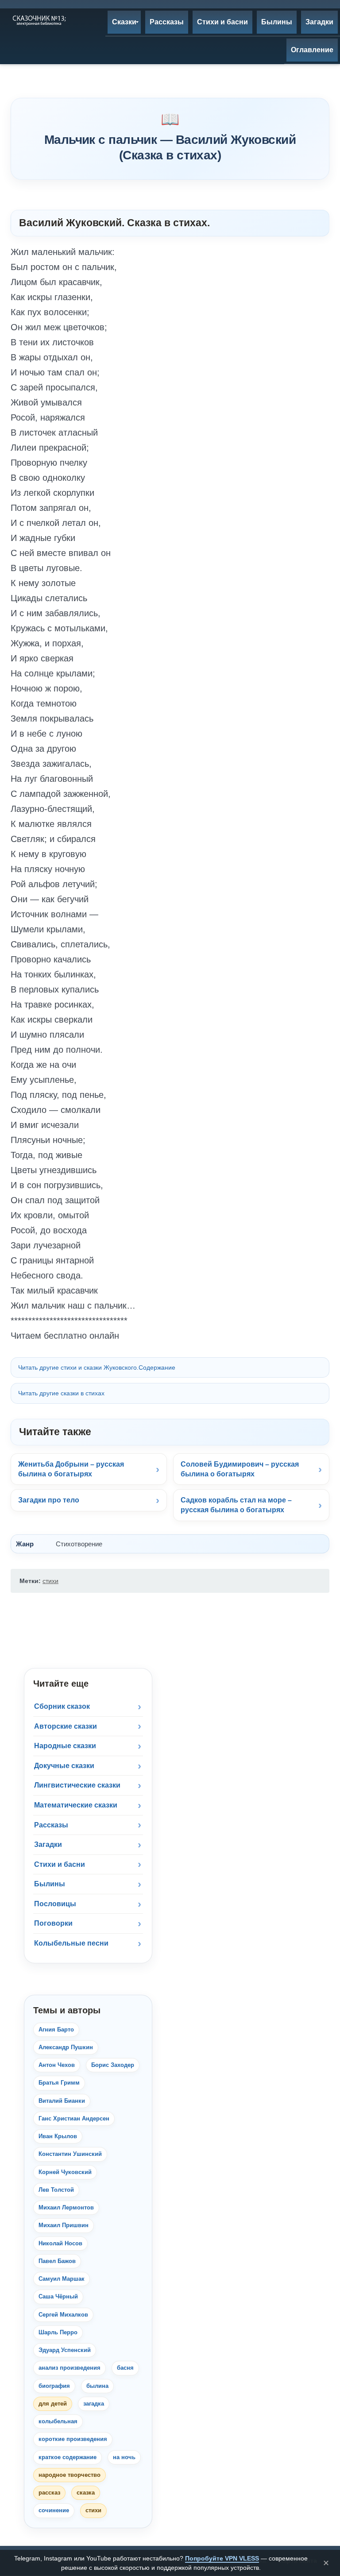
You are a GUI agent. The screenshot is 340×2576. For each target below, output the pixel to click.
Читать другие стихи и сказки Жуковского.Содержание (97, 1367)
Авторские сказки (66, 1726)
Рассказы (51, 1825)
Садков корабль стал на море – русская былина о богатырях (236, 1505)
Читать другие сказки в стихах (61, 1393)
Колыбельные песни (71, 1943)
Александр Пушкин (66, 2047)
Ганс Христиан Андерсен (74, 2118)
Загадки (48, 1844)
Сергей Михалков (63, 2315)
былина (97, 2386)
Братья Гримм (59, 2083)
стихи (50, 1581)
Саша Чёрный (58, 2296)
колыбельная (58, 2421)
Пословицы (55, 1904)
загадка (94, 2404)
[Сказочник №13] (39, 20)
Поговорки (53, 1923)
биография (54, 2386)
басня (125, 2368)
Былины (50, 1884)
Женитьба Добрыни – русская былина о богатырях (71, 1469)
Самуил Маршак (62, 2279)
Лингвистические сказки (77, 1785)
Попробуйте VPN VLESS (222, 2558)
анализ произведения (70, 2368)
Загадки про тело (49, 1500)
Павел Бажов (57, 2261)
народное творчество (70, 2475)
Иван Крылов (58, 2136)
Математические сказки (76, 1805)
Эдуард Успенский (65, 2350)
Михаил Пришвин (64, 2225)
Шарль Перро (58, 2332)
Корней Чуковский (65, 2172)
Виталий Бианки (62, 2101)
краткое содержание (68, 2457)
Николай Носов (60, 2243)
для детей (53, 2404)
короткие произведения (73, 2439)
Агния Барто (56, 2030)
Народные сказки (65, 1746)
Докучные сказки (64, 1766)
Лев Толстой (56, 2190)
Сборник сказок (62, 1706)
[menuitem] (124, 22)
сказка (86, 2493)
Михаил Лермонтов (66, 2207)
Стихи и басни (60, 1864)
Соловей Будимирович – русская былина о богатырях (240, 1469)
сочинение (54, 2510)
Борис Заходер (113, 2065)
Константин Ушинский (70, 2154)
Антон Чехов (57, 2065)
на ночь (124, 2457)
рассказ (49, 2493)
